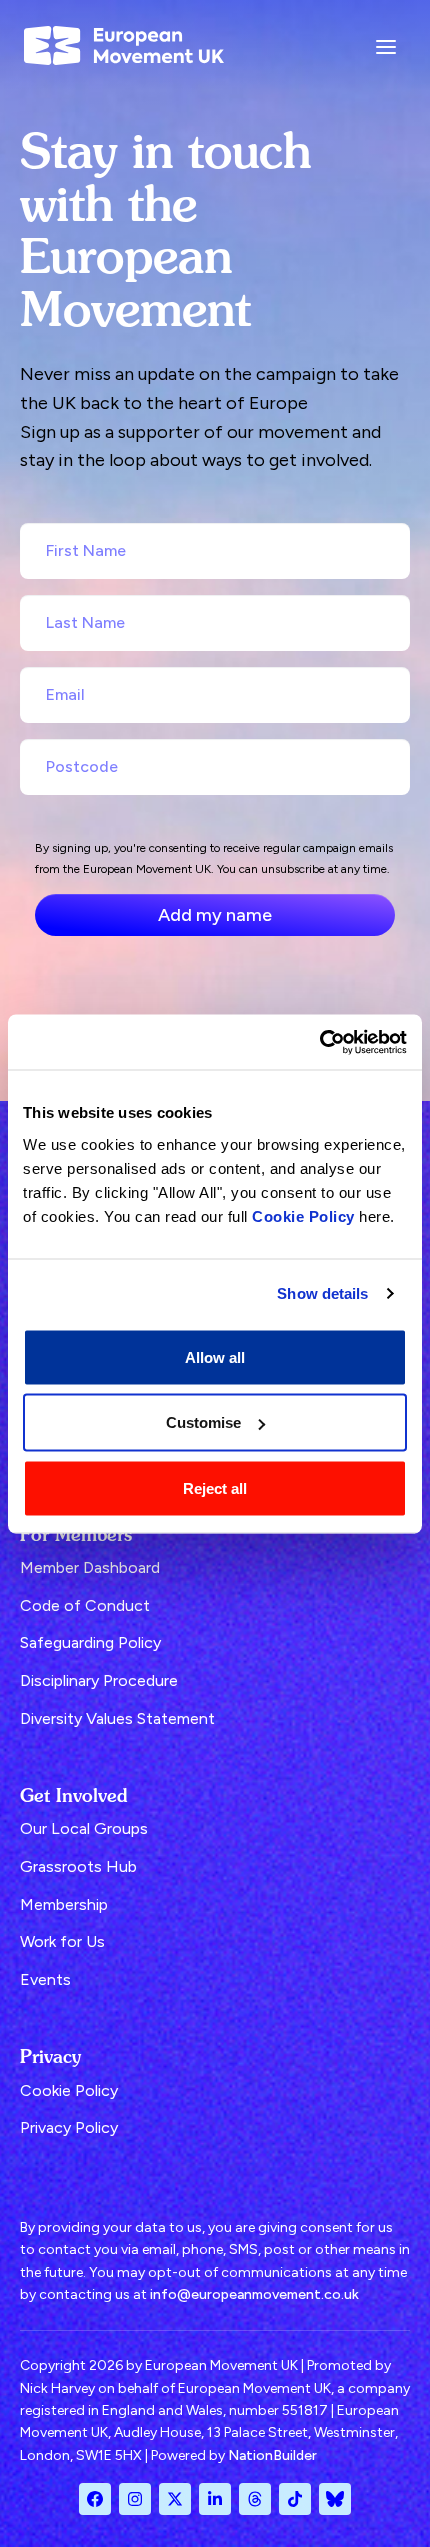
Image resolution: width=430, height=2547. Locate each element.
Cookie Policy (303, 1215)
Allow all (215, 1356)
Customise (203, 1422)
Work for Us (62, 1941)
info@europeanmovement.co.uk (254, 2294)
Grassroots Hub (78, 1866)
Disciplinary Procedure (99, 1680)
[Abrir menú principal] (386, 45)
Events (45, 1979)
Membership (64, 1904)
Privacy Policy (69, 2127)
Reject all (215, 1487)
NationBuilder (272, 2455)
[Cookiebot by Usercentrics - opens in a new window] (319, 1042)
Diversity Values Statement (117, 1718)
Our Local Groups (84, 1828)
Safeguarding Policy (90, 1642)
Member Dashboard (90, 1567)
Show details (322, 1293)
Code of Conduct (85, 1605)
